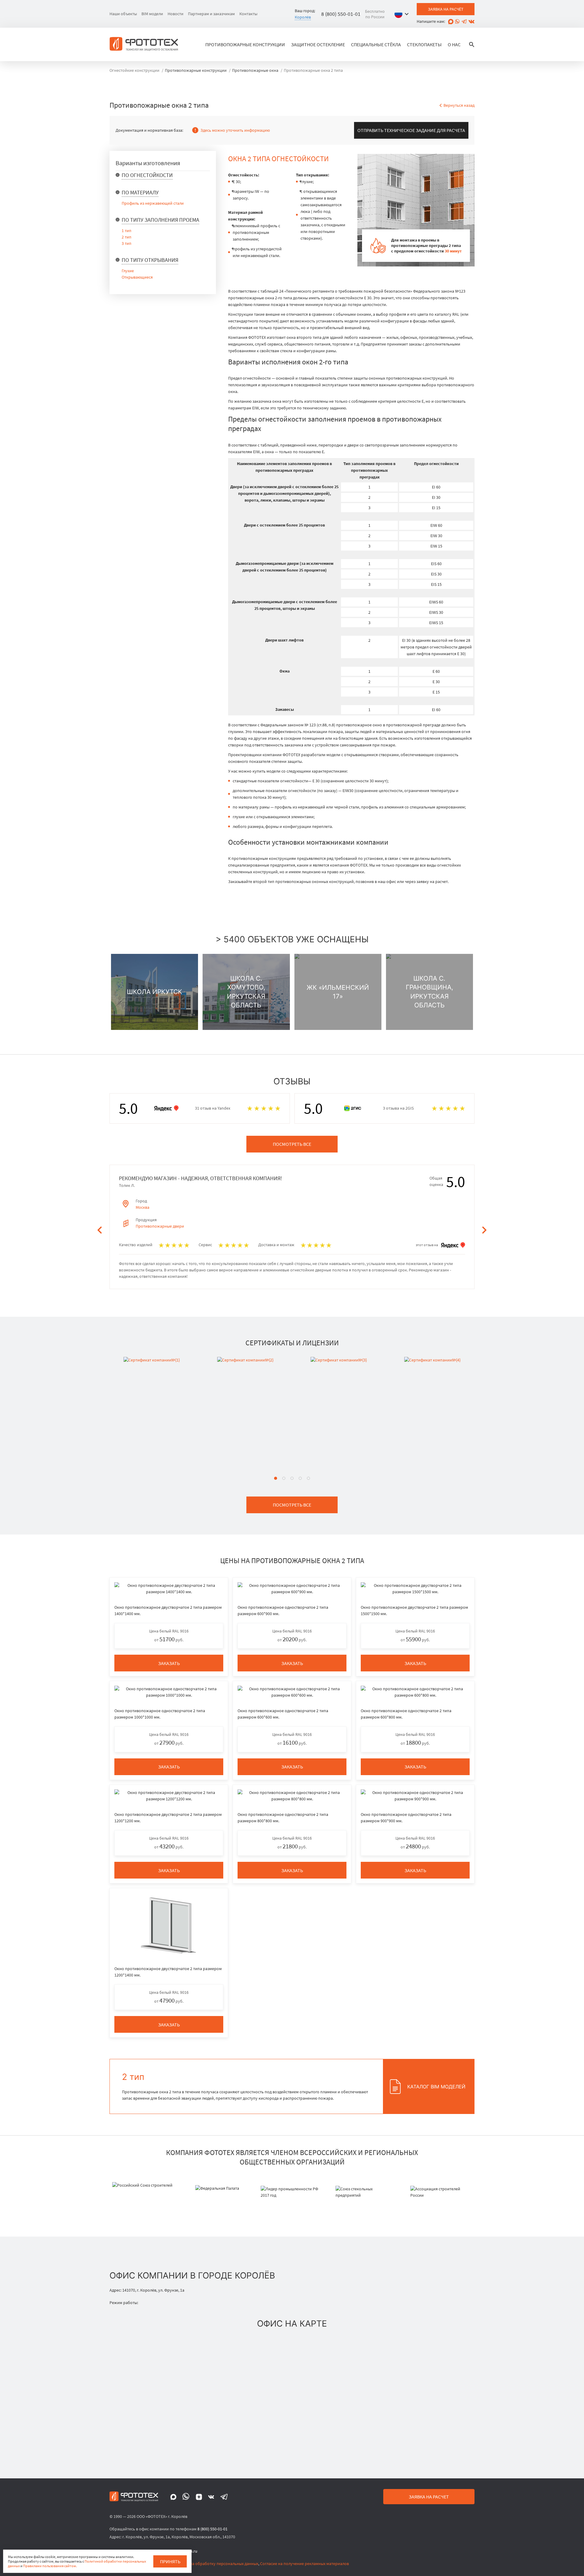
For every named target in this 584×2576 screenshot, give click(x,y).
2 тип (127, 237)
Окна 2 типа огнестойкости (278, 159)
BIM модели (152, 14)
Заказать (169, 1663)
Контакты (248, 14)
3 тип (127, 243)
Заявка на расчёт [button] (446, 9)
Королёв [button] (303, 17)
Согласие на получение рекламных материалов (304, 2564)
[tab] (276, 1478)
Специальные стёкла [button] (376, 44)
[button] (403, 14)
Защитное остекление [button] (318, 44)
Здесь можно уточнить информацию (235, 130)
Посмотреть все (292, 1144)
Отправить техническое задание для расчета (411, 130)
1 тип (127, 231)
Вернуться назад (459, 105)
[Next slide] (484, 1230)
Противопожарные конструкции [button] (245, 44)
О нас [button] (454, 44)
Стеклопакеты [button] (424, 44)
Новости (176, 14)
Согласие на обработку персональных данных (215, 2564)
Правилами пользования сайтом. (50, 2566)
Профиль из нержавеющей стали (153, 203)
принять (170, 2561)
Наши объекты (123, 14)
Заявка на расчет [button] (429, 2497)
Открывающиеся (137, 277)
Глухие (128, 271)
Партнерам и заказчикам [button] (211, 14)
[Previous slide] (100, 1230)
